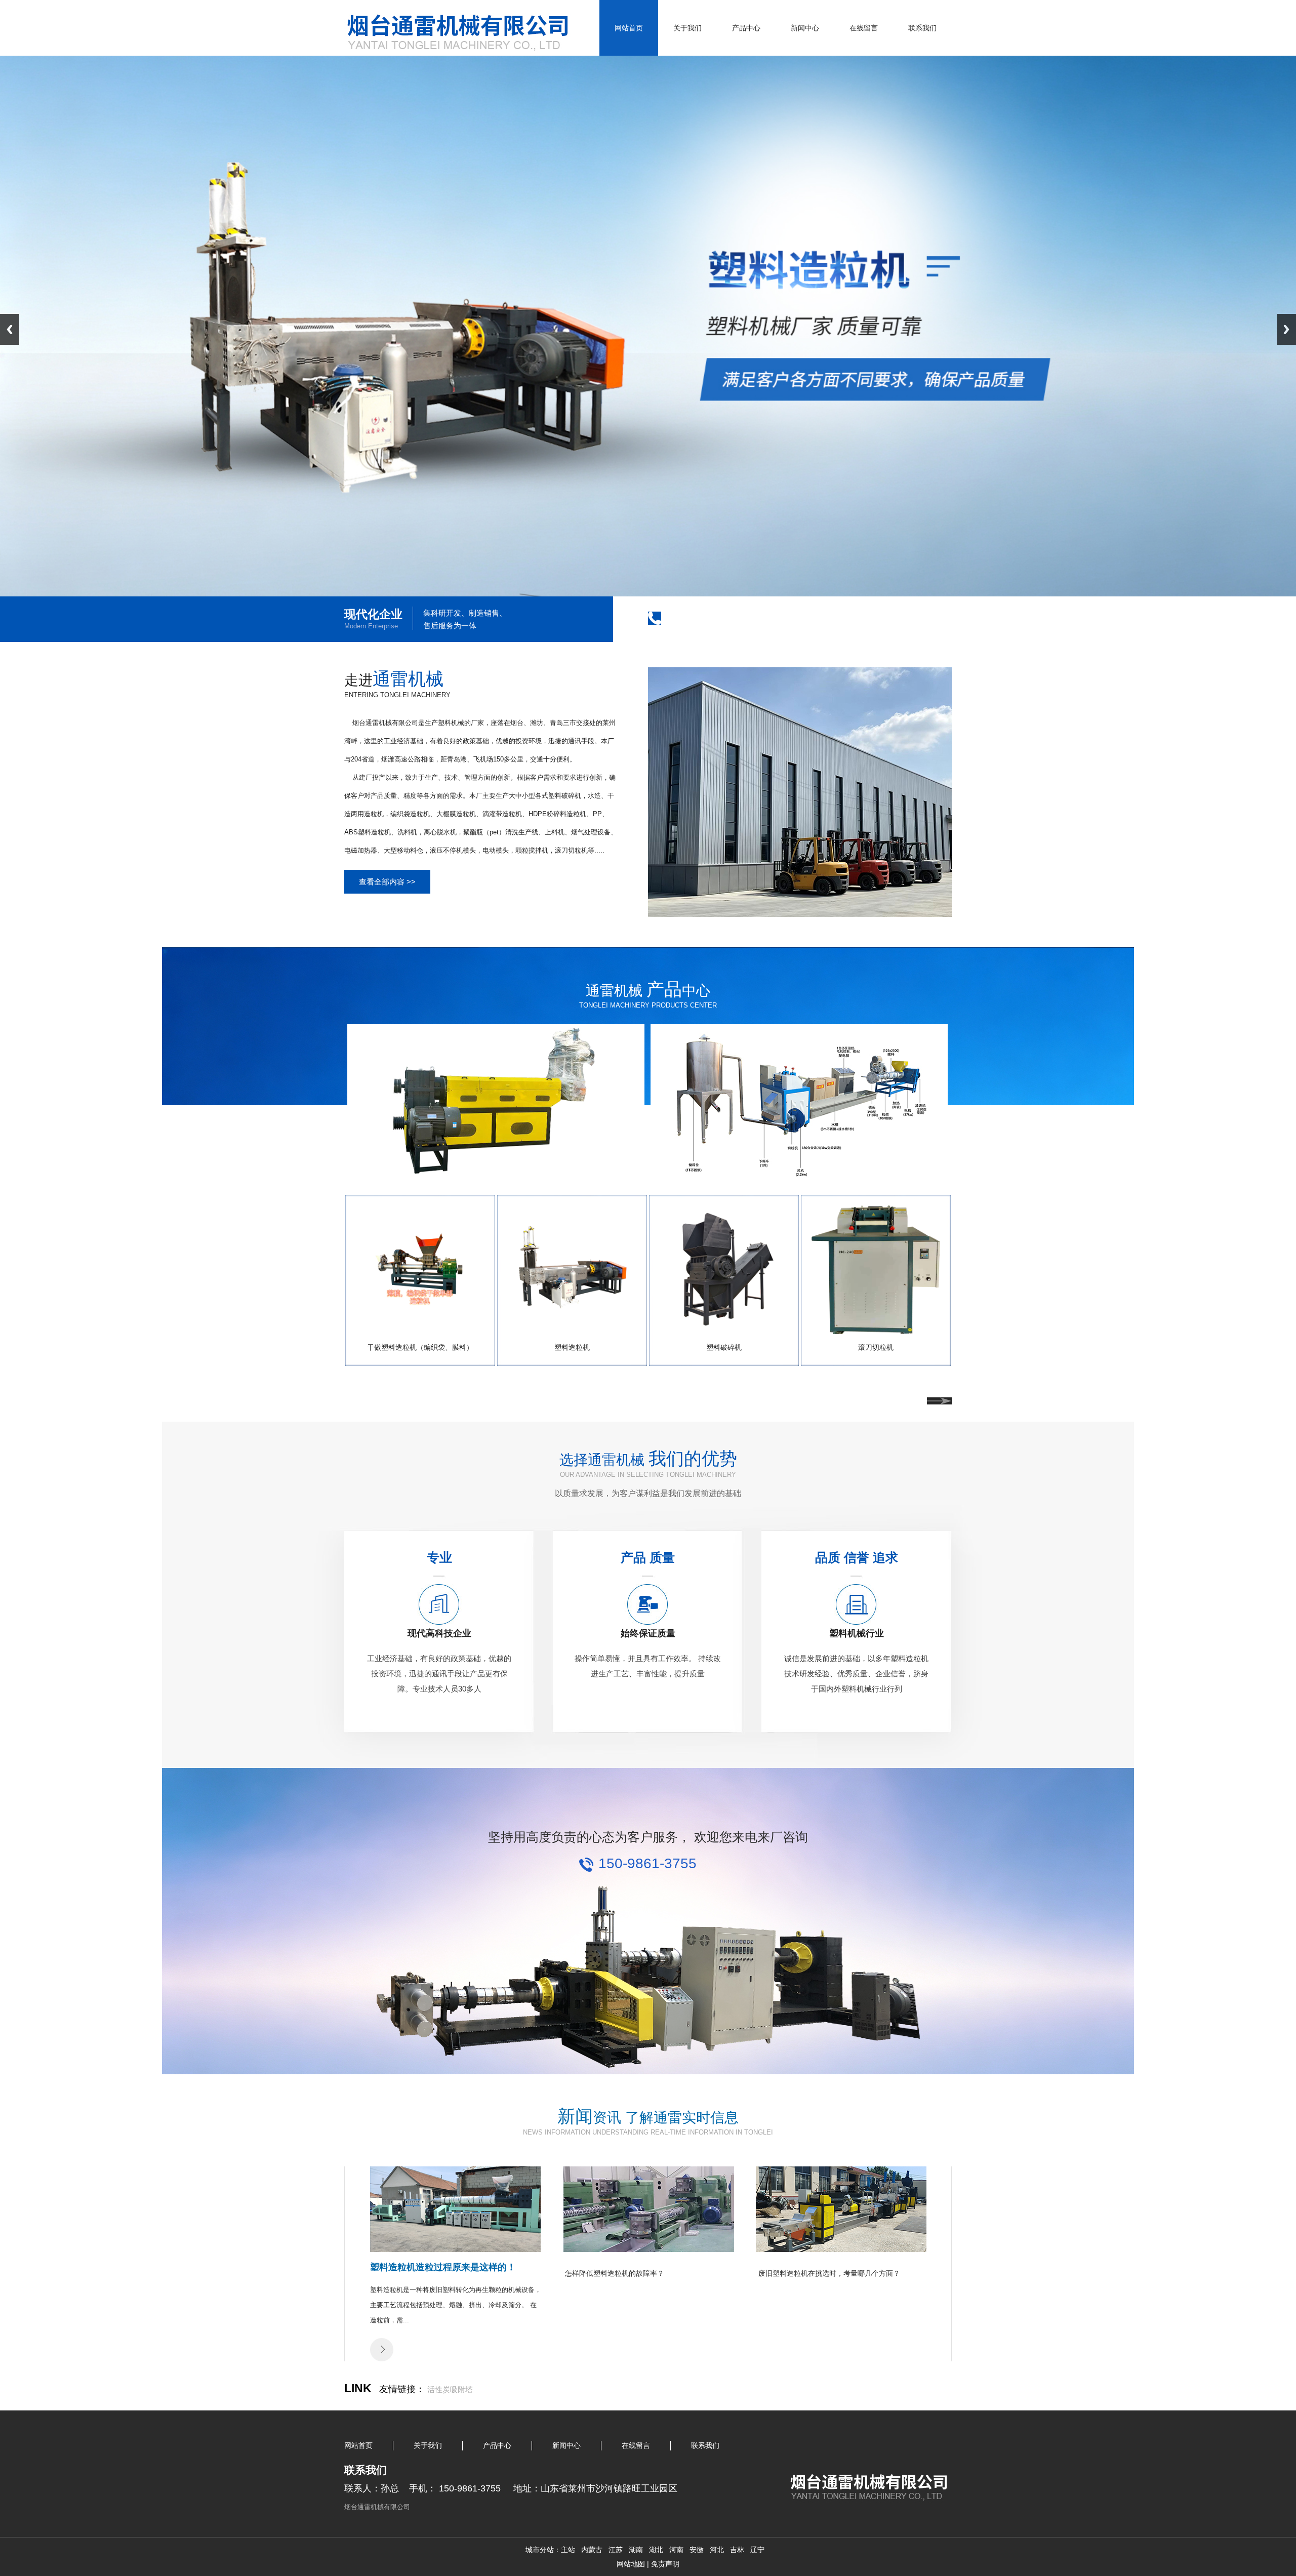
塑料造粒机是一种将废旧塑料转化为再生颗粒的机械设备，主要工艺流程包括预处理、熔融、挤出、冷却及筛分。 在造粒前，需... (456, 2305)
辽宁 (757, 2550)
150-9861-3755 (715, 617)
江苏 (616, 2550)
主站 (568, 2550)
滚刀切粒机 (876, 1347)
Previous (10, 329)
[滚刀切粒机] (876, 1331)
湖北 (656, 2550)
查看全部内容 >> (387, 882)
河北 (717, 2550)
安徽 (697, 2550)
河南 (676, 2550)
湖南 (636, 2550)
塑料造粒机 (572, 1347)
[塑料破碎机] (724, 1331)
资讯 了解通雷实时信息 (648, 2118)
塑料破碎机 (724, 1347)
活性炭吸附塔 (450, 2389)
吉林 (737, 2550)
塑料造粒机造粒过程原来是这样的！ (443, 2267)
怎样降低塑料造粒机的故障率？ (615, 2273)
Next (1286, 329)
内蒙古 (592, 2550)
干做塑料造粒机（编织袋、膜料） (420, 1347)
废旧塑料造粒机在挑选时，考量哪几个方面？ (829, 2273)
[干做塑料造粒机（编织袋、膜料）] (420, 1331)
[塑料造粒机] (572, 1331)
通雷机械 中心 (648, 991)
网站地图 (631, 2564)
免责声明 (665, 2564)
